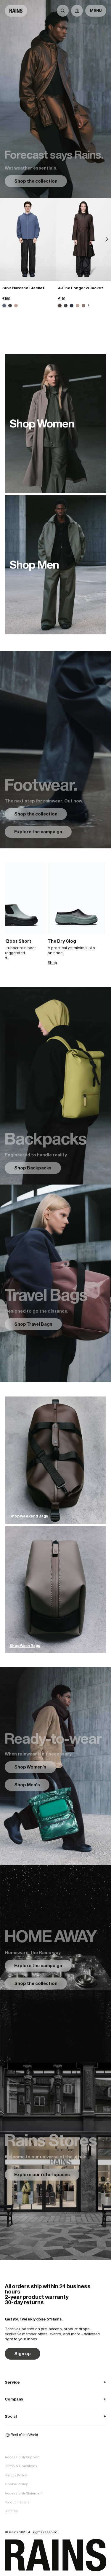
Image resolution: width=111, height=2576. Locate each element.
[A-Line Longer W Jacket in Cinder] (83, 306)
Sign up (22, 2354)
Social (55, 2416)
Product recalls (17, 2502)
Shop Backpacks (33, 1168)
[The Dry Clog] (76, 898)
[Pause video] (55, 750)
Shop (52, 963)
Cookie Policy (16, 2484)
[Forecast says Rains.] (55, 99)
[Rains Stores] (55, 2161)
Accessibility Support (22, 2457)
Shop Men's (27, 1785)
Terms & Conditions (21, 2466)
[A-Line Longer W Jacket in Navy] (72, 306)
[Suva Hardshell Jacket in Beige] (16, 306)
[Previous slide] (4, 239)
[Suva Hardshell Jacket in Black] (10, 306)
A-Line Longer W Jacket (81, 288)
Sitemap (11, 2511)
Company (55, 2399)
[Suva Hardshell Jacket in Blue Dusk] (28, 239)
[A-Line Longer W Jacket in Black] (66, 306)
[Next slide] (107, 239)
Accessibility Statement (24, 2493)
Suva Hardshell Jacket (23, 288)
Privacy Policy (16, 2475)
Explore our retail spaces (42, 2174)
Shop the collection (36, 181)
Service (55, 2382)
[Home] (16, 11)
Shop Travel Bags (33, 1324)
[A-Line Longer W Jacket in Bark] (60, 306)
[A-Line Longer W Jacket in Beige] (78, 306)
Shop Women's (30, 1767)
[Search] (63, 11)
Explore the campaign (38, 832)
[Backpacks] (55, 1086)
